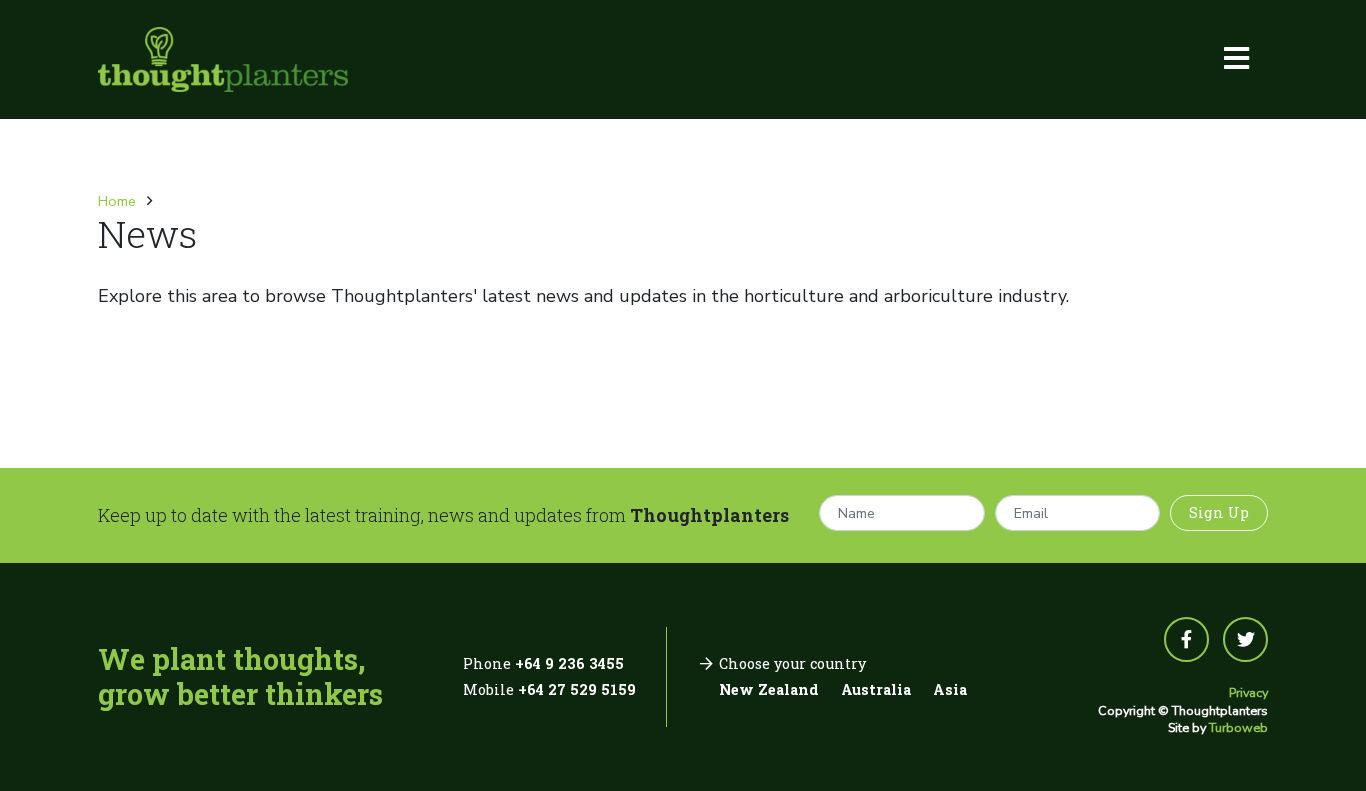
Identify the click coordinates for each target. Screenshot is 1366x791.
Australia (876, 689)
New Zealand (769, 689)
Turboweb (1238, 727)
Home (117, 201)
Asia (950, 689)
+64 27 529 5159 (577, 689)
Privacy (1248, 692)
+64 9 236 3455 (569, 663)
